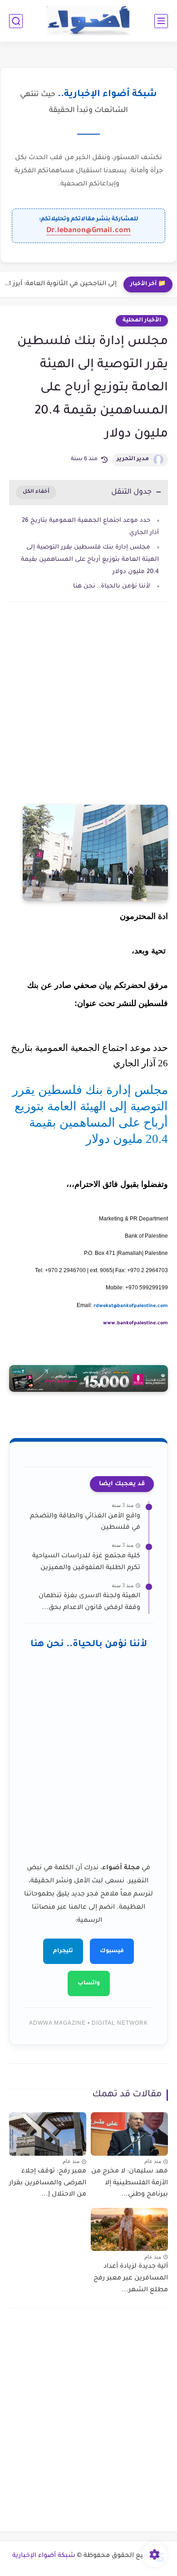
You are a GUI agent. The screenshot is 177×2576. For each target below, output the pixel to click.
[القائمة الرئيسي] (161, 21)
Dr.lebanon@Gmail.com (88, 231)
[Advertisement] (88, 715)
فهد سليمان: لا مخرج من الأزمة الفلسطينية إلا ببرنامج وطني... (130, 2183)
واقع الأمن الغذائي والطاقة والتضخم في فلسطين (85, 1522)
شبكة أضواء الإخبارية (44, 2556)
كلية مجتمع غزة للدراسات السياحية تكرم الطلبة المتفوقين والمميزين (86, 1562)
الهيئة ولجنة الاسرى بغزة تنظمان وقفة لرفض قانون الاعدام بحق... (89, 1602)
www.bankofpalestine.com (135, 1323)
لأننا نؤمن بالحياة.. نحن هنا (112, 586)
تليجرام (63, 1951)
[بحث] (16, 21)
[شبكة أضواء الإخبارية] (89, 21)
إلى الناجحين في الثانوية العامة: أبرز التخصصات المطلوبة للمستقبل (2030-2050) (61, 284)
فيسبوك (112, 1951)
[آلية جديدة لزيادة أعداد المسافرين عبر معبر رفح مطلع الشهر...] (129, 2230)
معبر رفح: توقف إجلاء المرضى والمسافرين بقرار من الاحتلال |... (48, 2183)
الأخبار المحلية (142, 321)
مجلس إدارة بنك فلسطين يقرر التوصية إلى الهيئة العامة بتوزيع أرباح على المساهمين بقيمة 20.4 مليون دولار (90, 560)
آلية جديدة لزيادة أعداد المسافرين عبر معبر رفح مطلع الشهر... (131, 2278)
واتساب (89, 1983)
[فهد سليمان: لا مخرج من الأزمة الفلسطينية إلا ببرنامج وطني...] (129, 2134)
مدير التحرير (133, 459)
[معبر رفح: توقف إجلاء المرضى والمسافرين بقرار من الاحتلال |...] (48, 2134)
